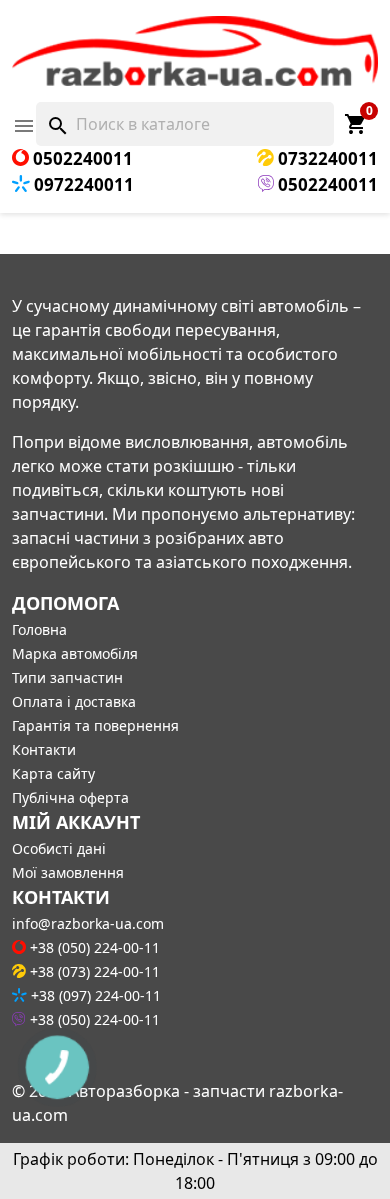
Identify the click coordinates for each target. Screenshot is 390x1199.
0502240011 (81, 158)
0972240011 (82, 184)
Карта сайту (53, 773)
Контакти (44, 749)
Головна (39, 629)
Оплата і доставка (74, 701)
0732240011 (326, 158)
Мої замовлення (68, 872)
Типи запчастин (67, 677)
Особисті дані (59, 848)
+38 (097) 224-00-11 (94, 995)
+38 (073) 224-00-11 (93, 971)
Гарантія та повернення (95, 725)
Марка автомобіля (75, 653)
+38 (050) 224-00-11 (93, 947)
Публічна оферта (70, 797)
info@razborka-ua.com (88, 923)
